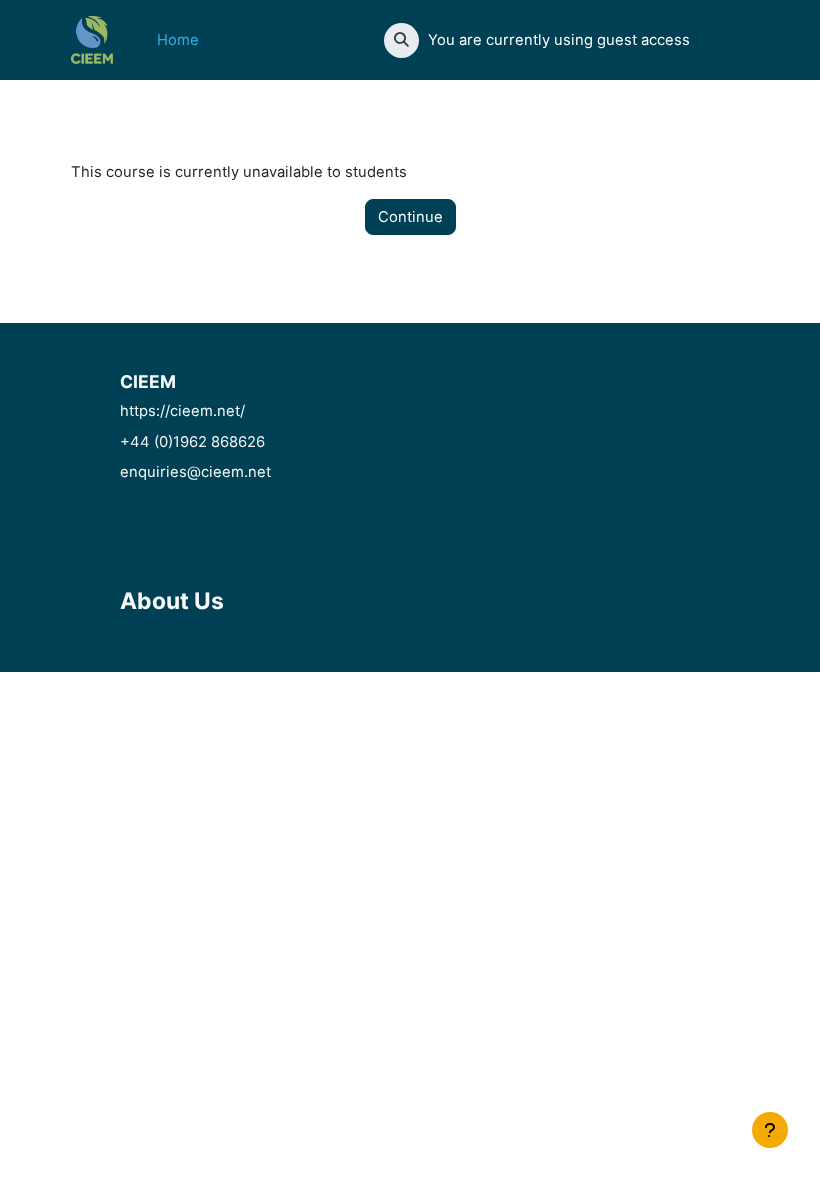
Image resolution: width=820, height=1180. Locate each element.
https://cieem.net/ (182, 411)
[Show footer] (770, 1130)
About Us (172, 601)
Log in (727, 40)
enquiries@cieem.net (195, 472)
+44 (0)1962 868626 (192, 442)
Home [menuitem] (178, 40)
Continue (410, 217)
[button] (401, 40)
